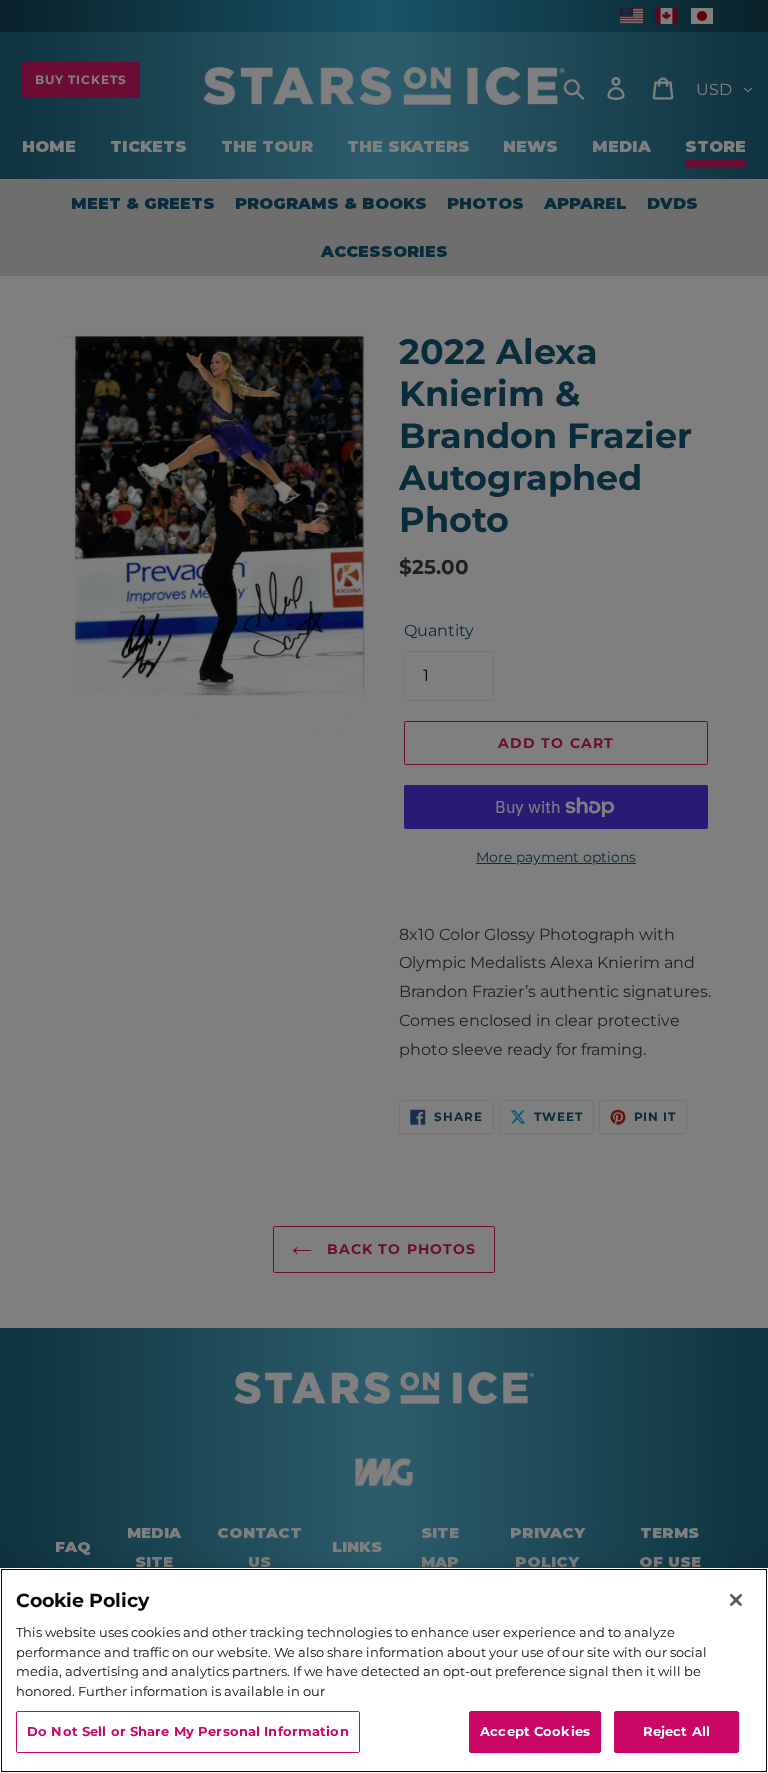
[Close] (736, 1600)
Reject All (676, 1731)
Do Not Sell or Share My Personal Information (188, 1731)
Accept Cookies (535, 1731)
